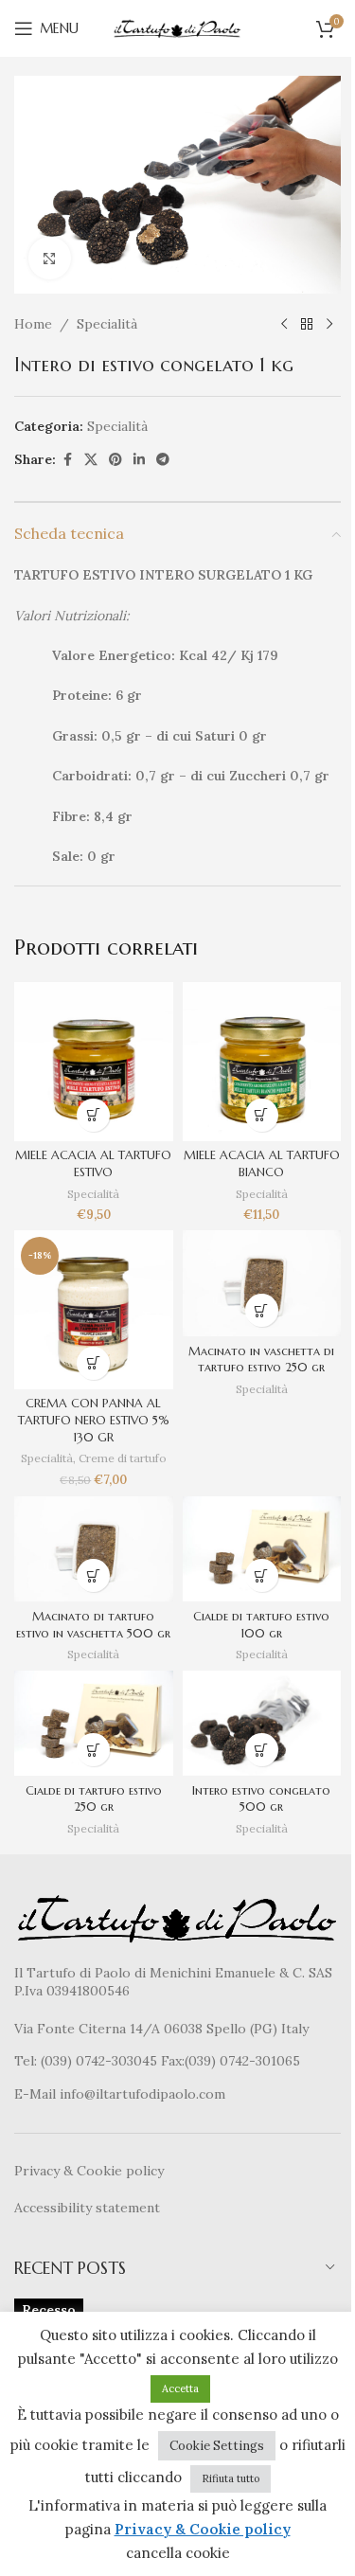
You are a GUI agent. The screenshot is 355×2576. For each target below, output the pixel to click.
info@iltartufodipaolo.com (142, 2094)
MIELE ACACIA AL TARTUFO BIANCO (262, 1164)
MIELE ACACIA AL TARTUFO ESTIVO (93, 1164)
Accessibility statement (87, 2208)
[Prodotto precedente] (284, 324)
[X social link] (91, 460)
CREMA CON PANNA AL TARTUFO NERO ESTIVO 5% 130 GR (94, 1420)
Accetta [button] (180, 2388)
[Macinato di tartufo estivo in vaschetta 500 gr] (94, 1549)
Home (33, 324)
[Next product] (329, 324)
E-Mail (37, 2094)
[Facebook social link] (67, 460)
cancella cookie (178, 2553)
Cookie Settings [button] (217, 2446)
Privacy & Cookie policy (89, 2171)
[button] (93, 1115)
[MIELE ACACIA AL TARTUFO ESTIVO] (94, 1062)
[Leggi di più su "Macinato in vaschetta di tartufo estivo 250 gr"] (262, 1310)
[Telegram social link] (163, 460)
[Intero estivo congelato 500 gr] (262, 1724)
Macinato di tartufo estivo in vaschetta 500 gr (93, 1625)
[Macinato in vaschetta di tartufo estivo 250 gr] (262, 1283)
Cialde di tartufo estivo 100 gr (261, 1625)
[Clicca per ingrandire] (50, 258)
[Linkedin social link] (139, 460)
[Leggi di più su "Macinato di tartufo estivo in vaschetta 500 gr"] (93, 1575)
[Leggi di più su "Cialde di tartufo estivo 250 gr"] (93, 1750)
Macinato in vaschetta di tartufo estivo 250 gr (261, 1360)
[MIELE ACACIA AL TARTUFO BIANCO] (262, 1062)
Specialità (107, 324)
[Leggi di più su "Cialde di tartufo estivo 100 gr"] (262, 1575)
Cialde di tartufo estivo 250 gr (94, 1799)
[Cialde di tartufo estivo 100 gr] (262, 1549)
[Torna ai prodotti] (307, 324)
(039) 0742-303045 (99, 2061)
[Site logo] (178, 27)
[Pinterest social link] (115, 460)
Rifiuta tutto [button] (231, 2478)
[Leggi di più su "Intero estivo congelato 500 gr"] (262, 1750)
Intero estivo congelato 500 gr (261, 1799)
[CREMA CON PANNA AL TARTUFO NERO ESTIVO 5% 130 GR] (94, 1310)
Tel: (27, 2061)
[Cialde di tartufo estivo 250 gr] (94, 1724)
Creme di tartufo (123, 1458)
